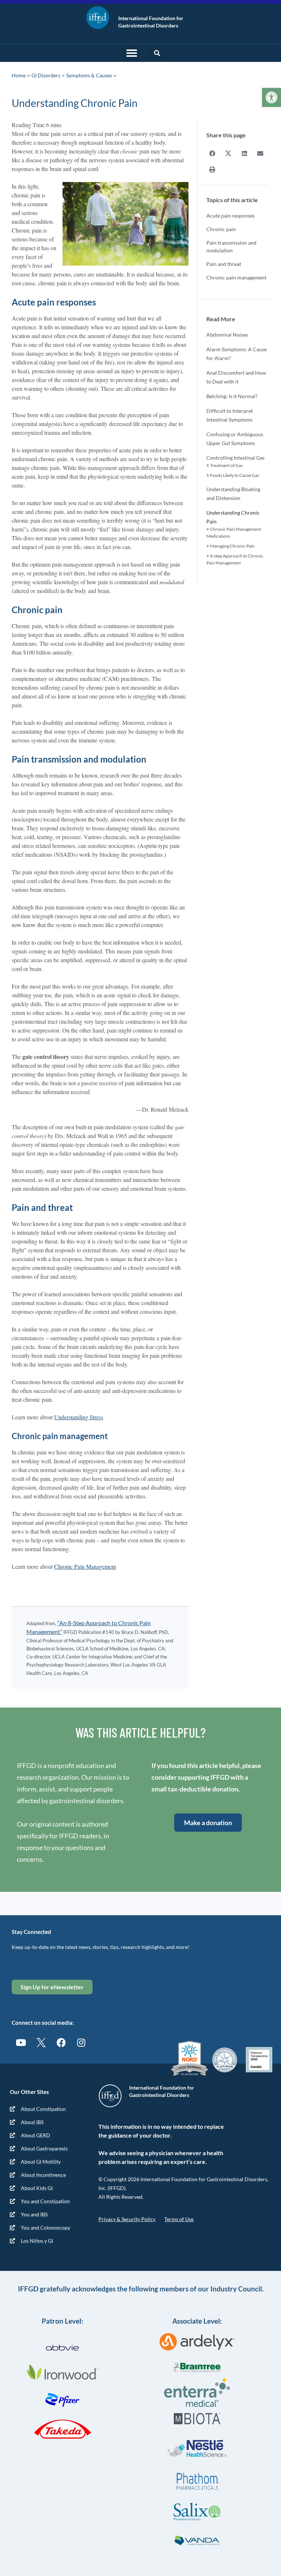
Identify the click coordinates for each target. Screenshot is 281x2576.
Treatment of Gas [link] (226, 465)
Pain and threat (224, 264)
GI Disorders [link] (46, 75)
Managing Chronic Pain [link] (232, 546)
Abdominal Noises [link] (227, 335)
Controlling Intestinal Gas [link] (235, 458)
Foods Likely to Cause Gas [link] (235, 475)
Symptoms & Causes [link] (89, 75)
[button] (132, 53)
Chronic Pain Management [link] (85, 1566)
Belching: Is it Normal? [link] (232, 396)
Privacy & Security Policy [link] (127, 2219)
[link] (271, 97)
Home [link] (19, 75)
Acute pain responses (231, 216)
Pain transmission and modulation (231, 247)
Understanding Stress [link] (79, 1417)
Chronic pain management (236, 277)
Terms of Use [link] (179, 2219)
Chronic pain (221, 229)
